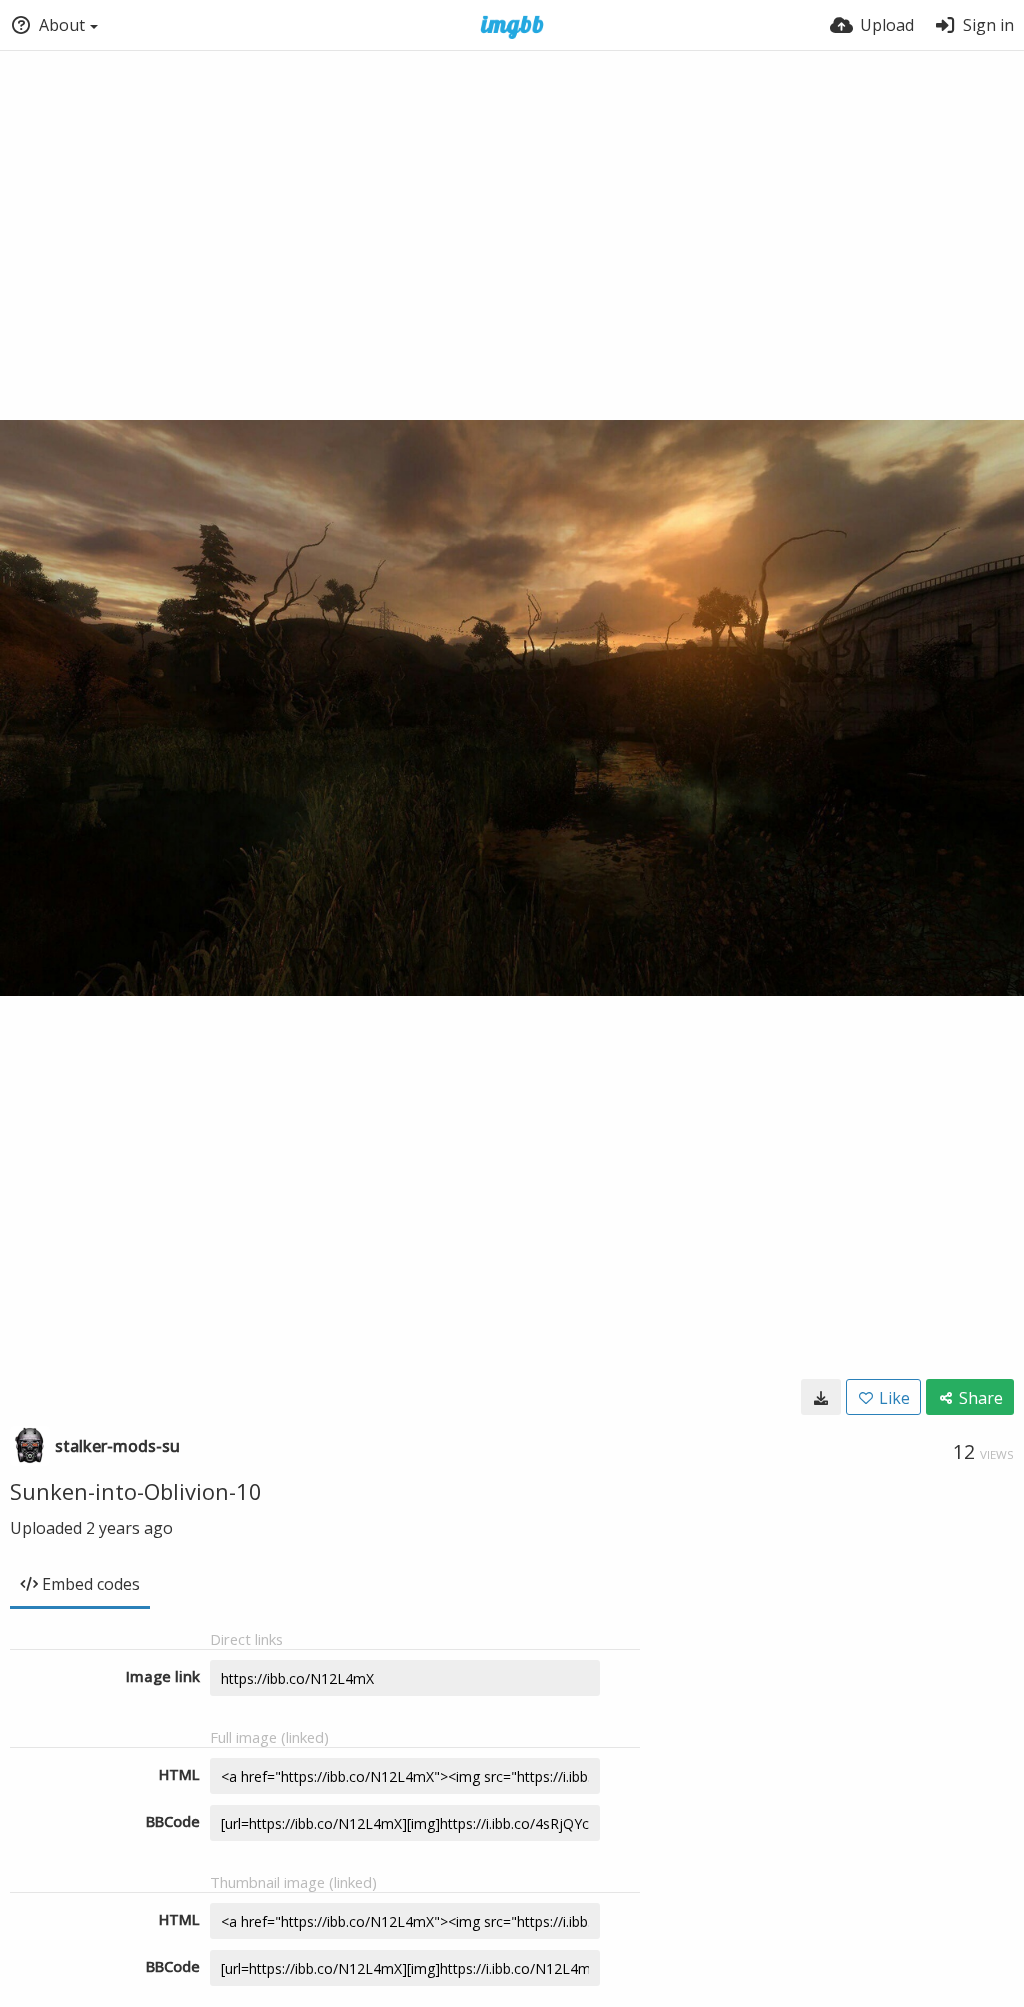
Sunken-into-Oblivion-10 (136, 1491)
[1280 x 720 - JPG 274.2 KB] (821, 1397)
